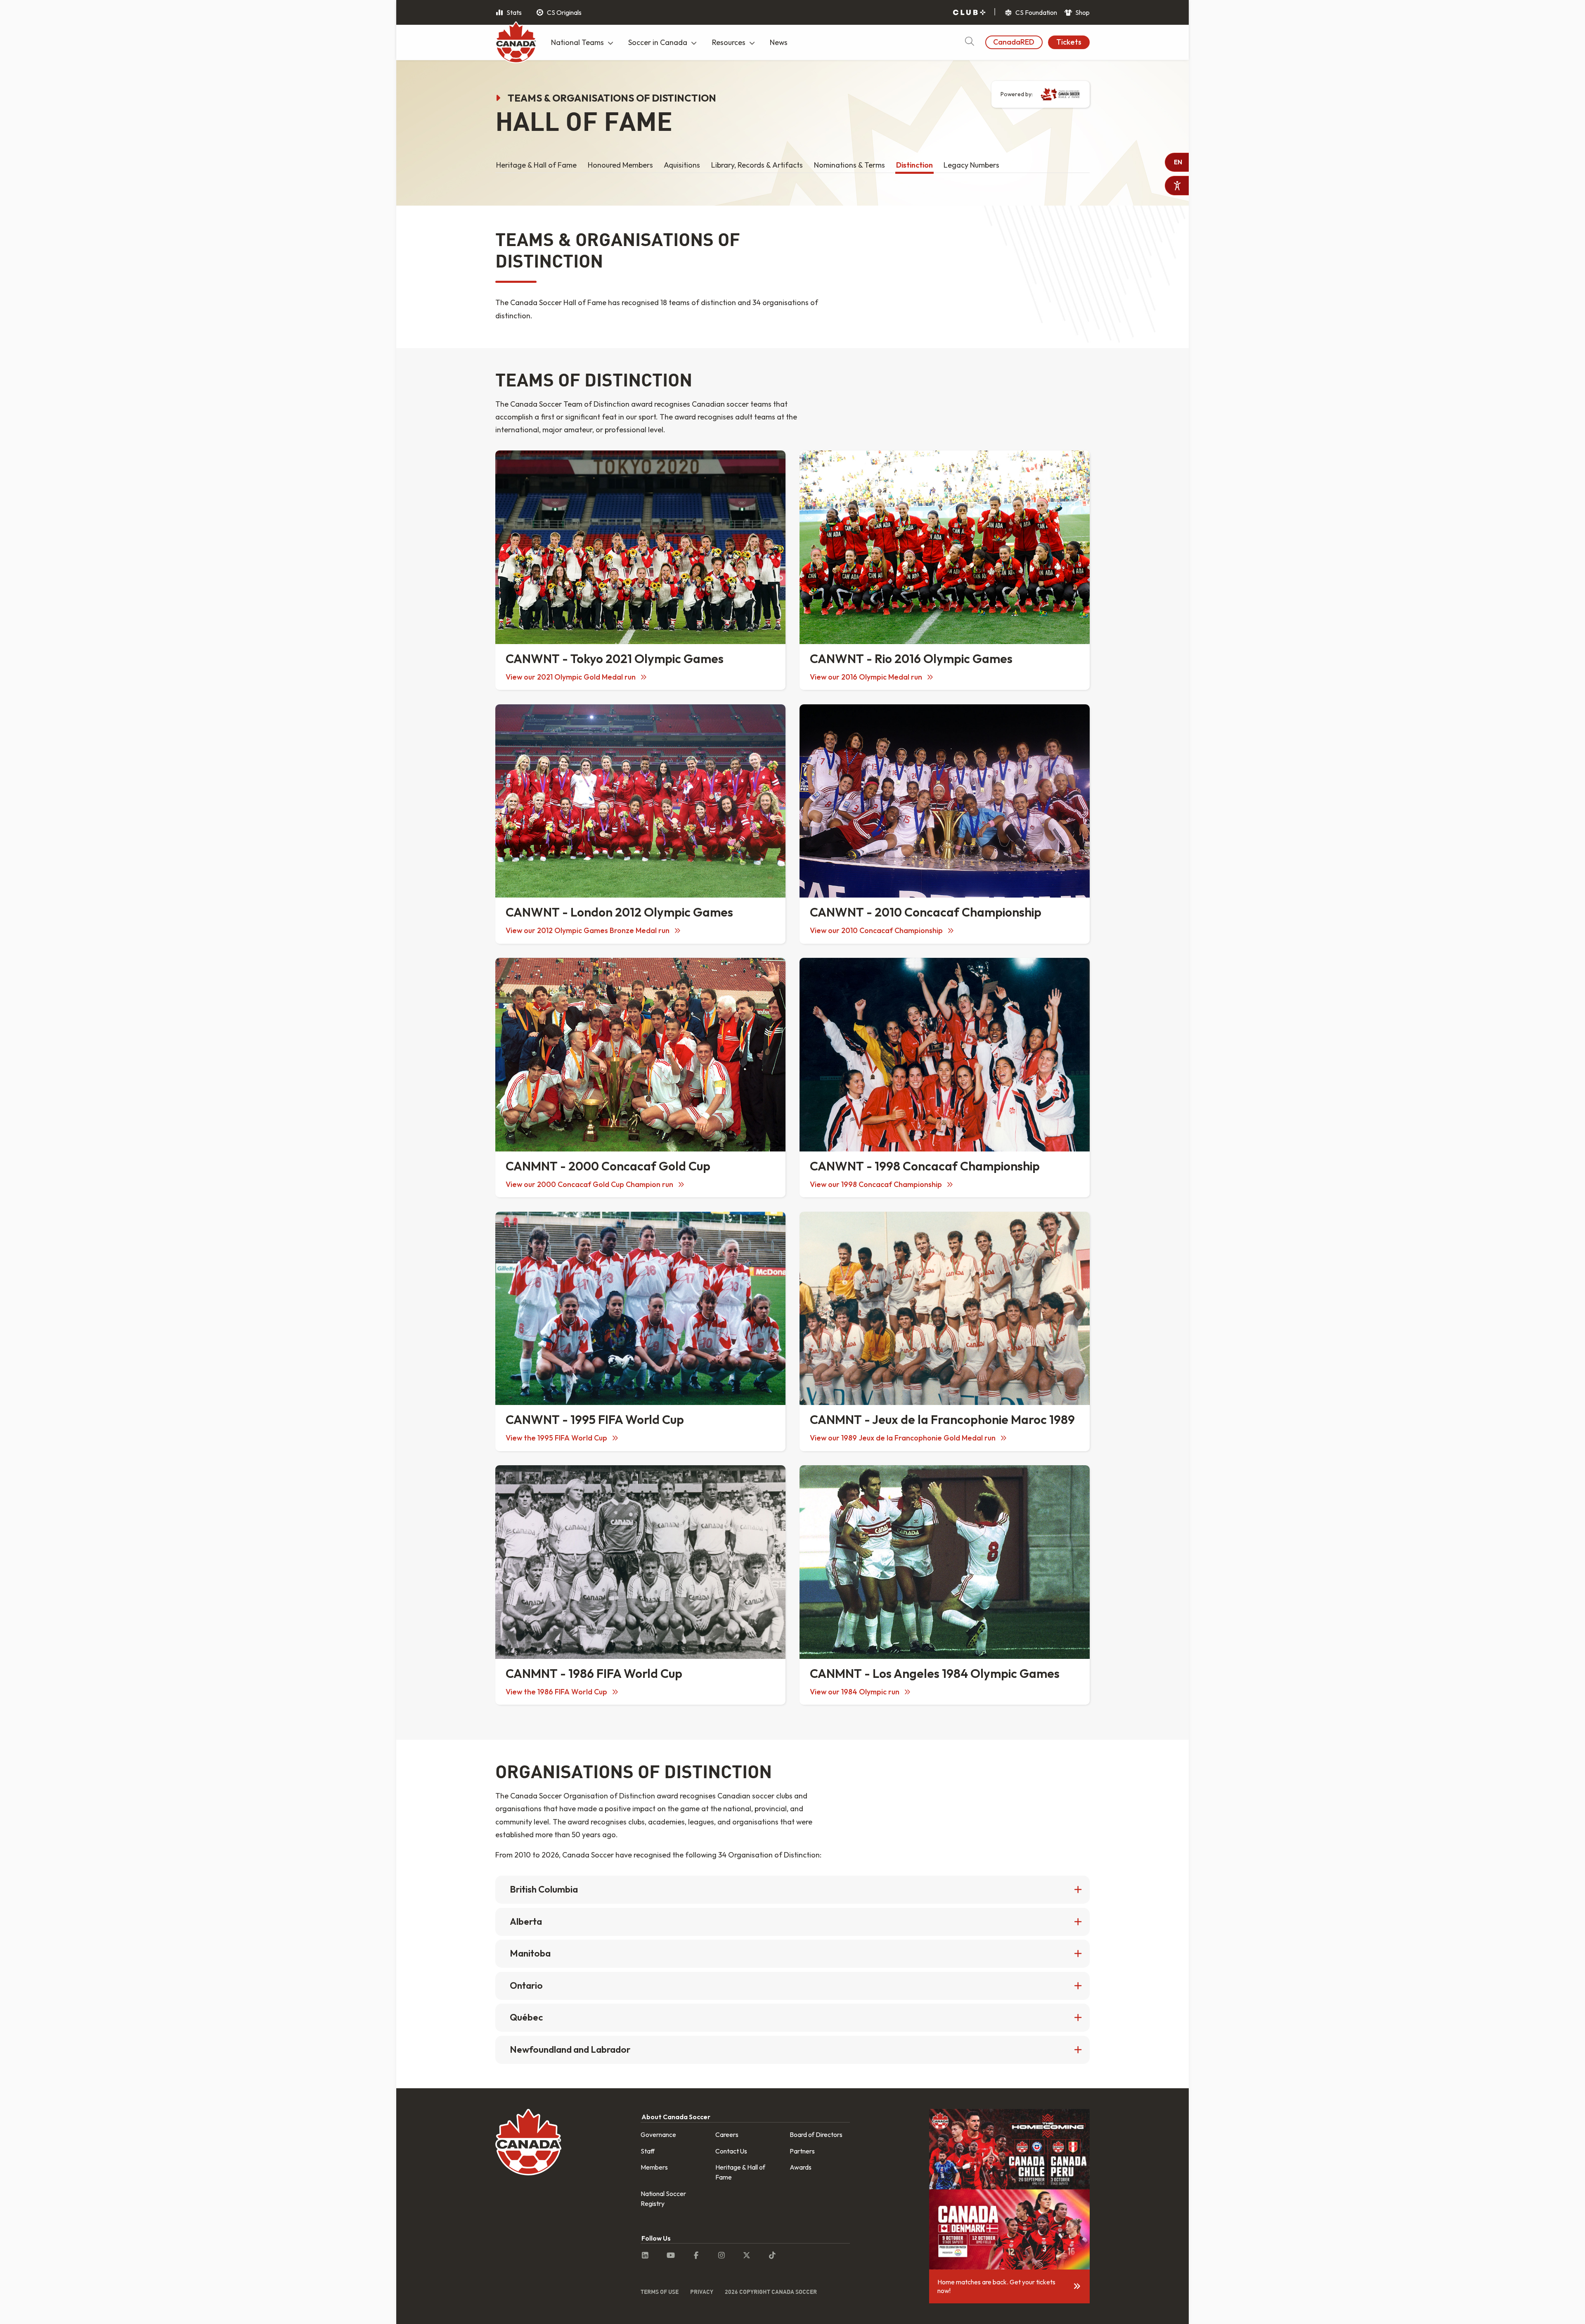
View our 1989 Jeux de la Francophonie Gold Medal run (904, 1438)
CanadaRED (1014, 42)
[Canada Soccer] (516, 43)
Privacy (702, 2292)
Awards (801, 2167)
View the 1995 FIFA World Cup (557, 1438)
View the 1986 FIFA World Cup (557, 1692)
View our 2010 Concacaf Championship (877, 930)
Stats (513, 12)
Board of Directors (816, 2134)
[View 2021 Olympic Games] (640, 547)
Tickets (1069, 42)
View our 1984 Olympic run (855, 1692)
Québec (526, 2017)
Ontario (526, 1985)
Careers (727, 2134)
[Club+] (969, 13)
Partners (802, 2151)
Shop (1082, 12)
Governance (658, 2134)
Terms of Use (660, 2292)
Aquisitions (682, 165)
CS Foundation (1036, 12)
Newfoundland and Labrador (570, 2049)
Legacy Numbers (971, 165)
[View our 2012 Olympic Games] (640, 801)
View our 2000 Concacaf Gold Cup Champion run (590, 1184)
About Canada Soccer (676, 2117)
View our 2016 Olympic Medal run (867, 677)
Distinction (914, 165)
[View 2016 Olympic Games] (945, 547)
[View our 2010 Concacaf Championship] (945, 801)
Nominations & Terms (849, 165)
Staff (648, 2151)
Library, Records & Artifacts (757, 165)
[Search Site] (969, 42)
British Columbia (544, 1889)
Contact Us (731, 2151)
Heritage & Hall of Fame (536, 165)
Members (654, 2167)
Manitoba (530, 1953)
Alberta (526, 1921)
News (779, 42)
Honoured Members (620, 165)
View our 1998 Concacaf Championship (877, 1184)
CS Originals (564, 12)
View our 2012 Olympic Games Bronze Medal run (588, 930)
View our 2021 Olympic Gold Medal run (571, 677)
